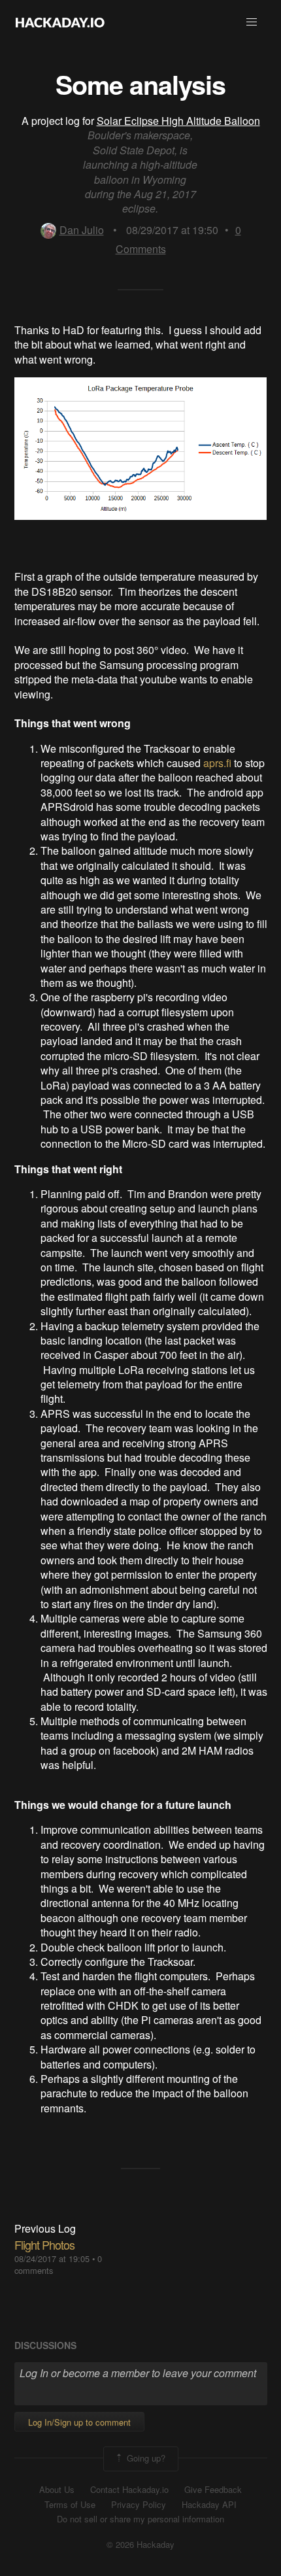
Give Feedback (213, 2490)
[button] (252, 22)
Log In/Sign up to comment (79, 2422)
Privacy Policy (139, 2505)
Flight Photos (44, 2244)
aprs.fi (217, 763)
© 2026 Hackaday (140, 2545)
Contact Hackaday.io (129, 2490)
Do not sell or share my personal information (140, 2519)
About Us (57, 2490)
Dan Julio (82, 230)
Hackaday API (209, 2505)
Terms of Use (70, 2505)
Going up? (145, 2458)
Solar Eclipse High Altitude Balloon (178, 121)
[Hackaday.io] (60, 22)
